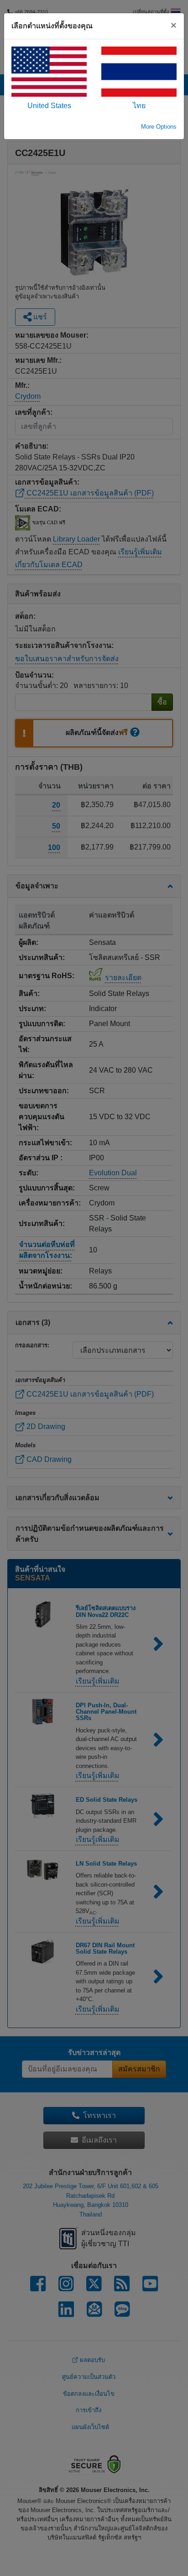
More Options (159, 127)
